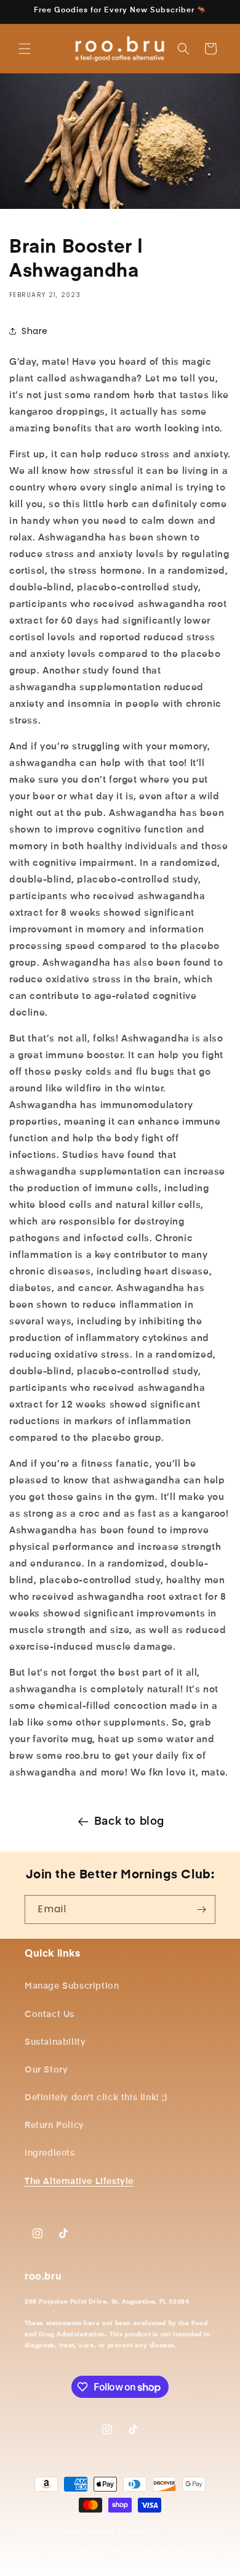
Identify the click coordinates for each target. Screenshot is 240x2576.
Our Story (46, 2070)
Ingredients (50, 2153)
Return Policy (54, 2126)
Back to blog (129, 1822)
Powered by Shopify (120, 2531)
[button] (25, 49)
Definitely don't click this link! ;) (96, 2098)
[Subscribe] (201, 1910)
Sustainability (55, 2042)
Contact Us (50, 2015)
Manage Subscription (72, 1986)
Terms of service (95, 2549)
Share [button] (35, 331)
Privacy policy (193, 2531)
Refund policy (161, 2549)
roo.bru (67, 2531)
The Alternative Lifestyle (79, 2182)
